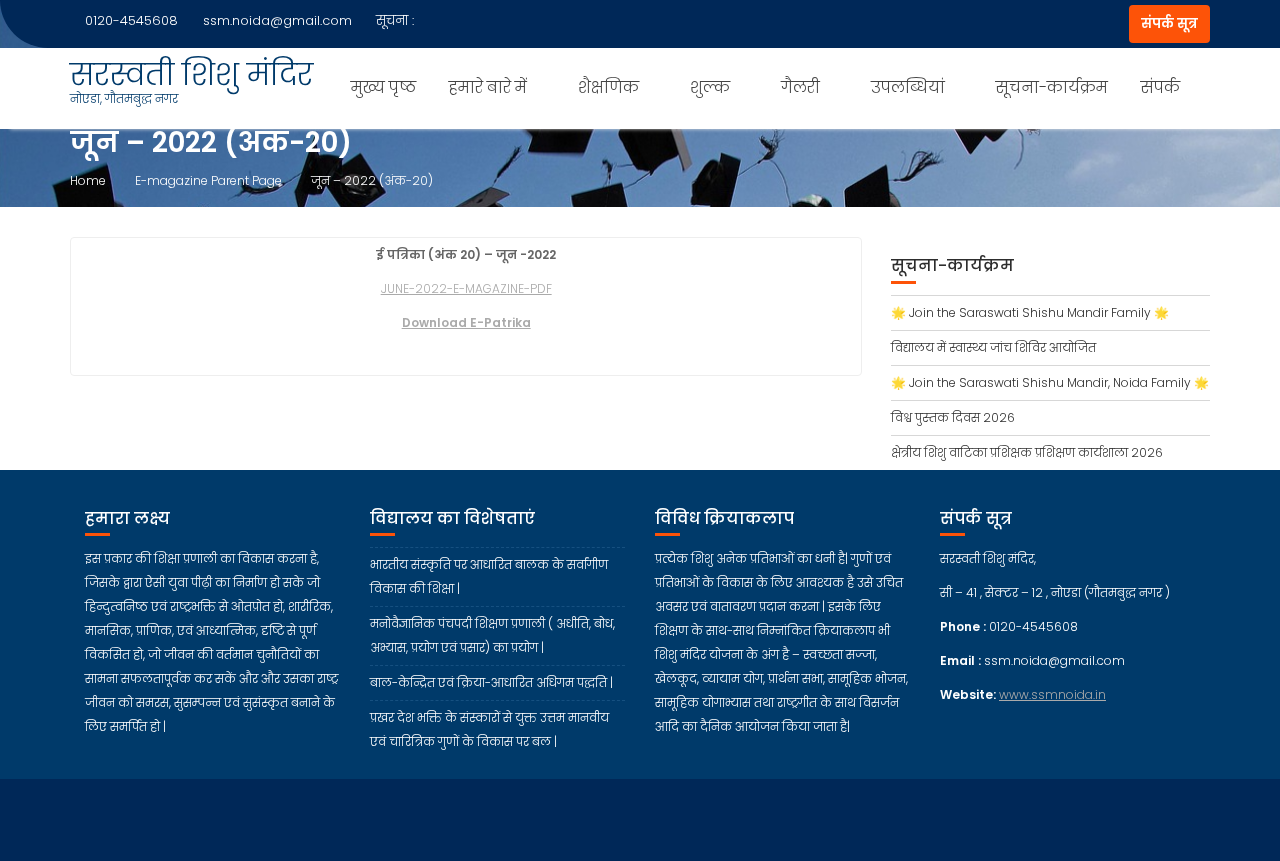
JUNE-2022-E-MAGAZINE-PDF (466, 288)
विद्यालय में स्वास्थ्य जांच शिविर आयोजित (993, 347)
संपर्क (1160, 87)
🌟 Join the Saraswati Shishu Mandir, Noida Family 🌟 (1050, 382)
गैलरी (800, 87)
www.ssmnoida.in (1052, 694)
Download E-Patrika (466, 322)
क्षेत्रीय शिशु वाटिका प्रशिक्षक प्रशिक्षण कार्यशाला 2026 (1027, 452)
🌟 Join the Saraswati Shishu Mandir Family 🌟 (1030, 312)
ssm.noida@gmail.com (277, 20)
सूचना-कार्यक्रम (1052, 87)
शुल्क (710, 87)
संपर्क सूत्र (1169, 23)
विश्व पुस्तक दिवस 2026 (953, 417)
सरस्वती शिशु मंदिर (191, 74)
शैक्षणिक (608, 87)
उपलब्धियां (908, 87)
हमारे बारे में (488, 87)
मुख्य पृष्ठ (383, 87)
